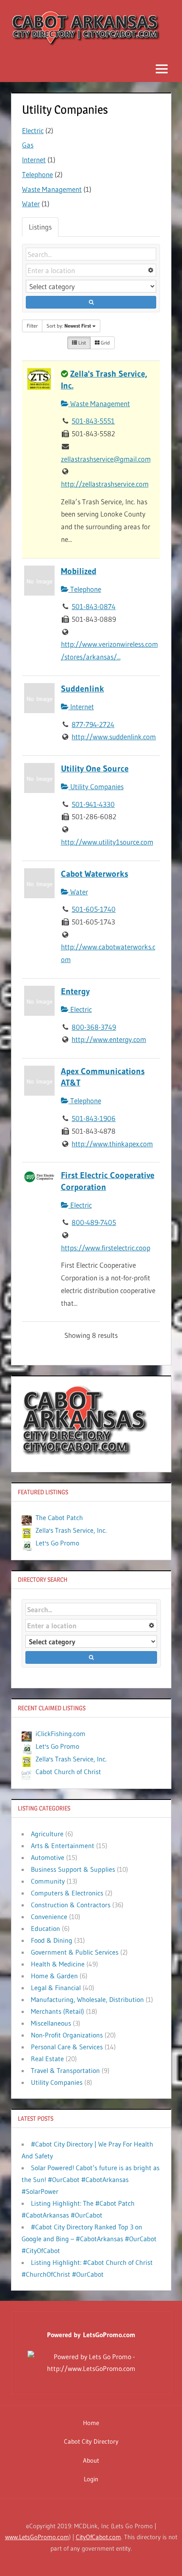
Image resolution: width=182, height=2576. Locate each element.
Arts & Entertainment (63, 1846)
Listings (40, 227)
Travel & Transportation (65, 2070)
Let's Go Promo (57, 1543)
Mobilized (79, 571)
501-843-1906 (94, 1118)
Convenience (49, 1917)
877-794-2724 (93, 724)
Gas (28, 145)
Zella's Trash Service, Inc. (71, 1530)
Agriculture (47, 1834)
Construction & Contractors (71, 1905)
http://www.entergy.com (109, 1039)
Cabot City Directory (91, 2441)
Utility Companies (96, 786)
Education (45, 1928)
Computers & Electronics (67, 1893)
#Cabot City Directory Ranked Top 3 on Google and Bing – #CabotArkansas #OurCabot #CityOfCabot (89, 2239)
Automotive (48, 1857)
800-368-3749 (94, 1027)
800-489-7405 (94, 1222)
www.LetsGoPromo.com (37, 2537)
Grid (105, 343)
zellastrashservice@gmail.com (106, 459)
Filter (32, 326)
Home (91, 2423)
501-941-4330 (93, 804)
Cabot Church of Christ (68, 1772)
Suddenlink (83, 689)
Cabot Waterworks (95, 874)
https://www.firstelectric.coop (106, 1248)
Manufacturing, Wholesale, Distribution (87, 1999)
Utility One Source (95, 768)
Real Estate (47, 2059)
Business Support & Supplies (73, 1869)
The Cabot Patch (59, 1518)
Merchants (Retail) (58, 2011)
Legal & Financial (56, 1988)
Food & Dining (52, 1940)
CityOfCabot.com (98, 2537)
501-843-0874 (94, 606)
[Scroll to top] (162, 2556)
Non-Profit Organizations (67, 2035)
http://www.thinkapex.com (112, 1144)
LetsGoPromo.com (109, 2335)
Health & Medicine (58, 1964)
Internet (34, 160)
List (81, 343)
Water (31, 204)
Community (48, 1881)
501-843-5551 (93, 421)
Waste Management (52, 189)
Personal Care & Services (67, 2047)
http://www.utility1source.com (107, 842)
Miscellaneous (51, 2023)
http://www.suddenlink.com (114, 737)
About (91, 2460)
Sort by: (69, 326)
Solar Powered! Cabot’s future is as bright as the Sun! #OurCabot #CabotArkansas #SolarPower (91, 2179)
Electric (33, 130)
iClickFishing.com (61, 1734)
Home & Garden (54, 1976)
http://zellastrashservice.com (105, 484)
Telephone (37, 174)
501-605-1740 (94, 909)
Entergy (75, 991)
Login (91, 2479)
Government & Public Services (75, 1952)
